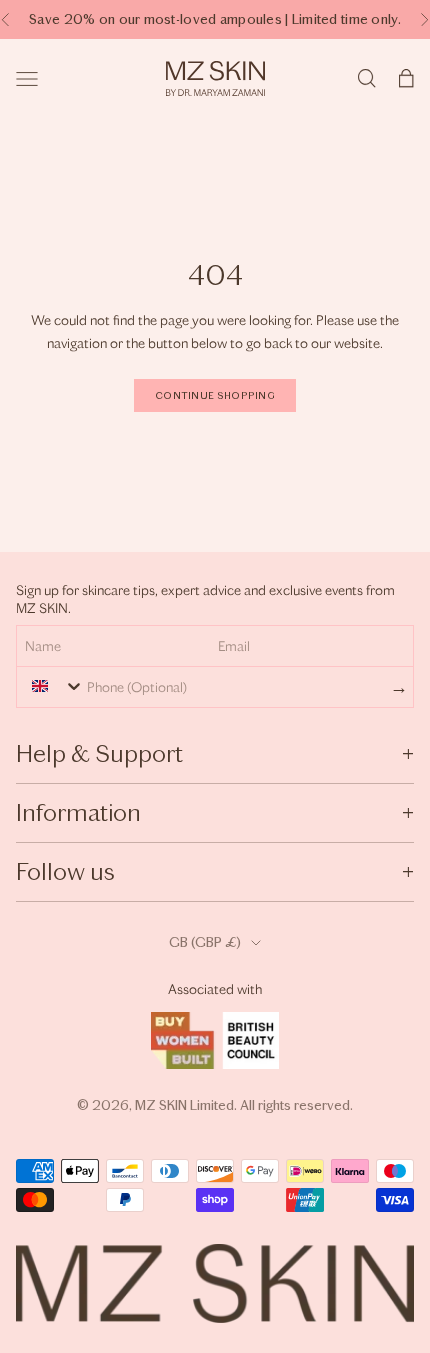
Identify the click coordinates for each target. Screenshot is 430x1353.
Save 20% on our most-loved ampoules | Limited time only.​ (215, 19)
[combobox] (53, 686)
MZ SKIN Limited (184, 1105)
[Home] (215, 78)
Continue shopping (215, 396)
